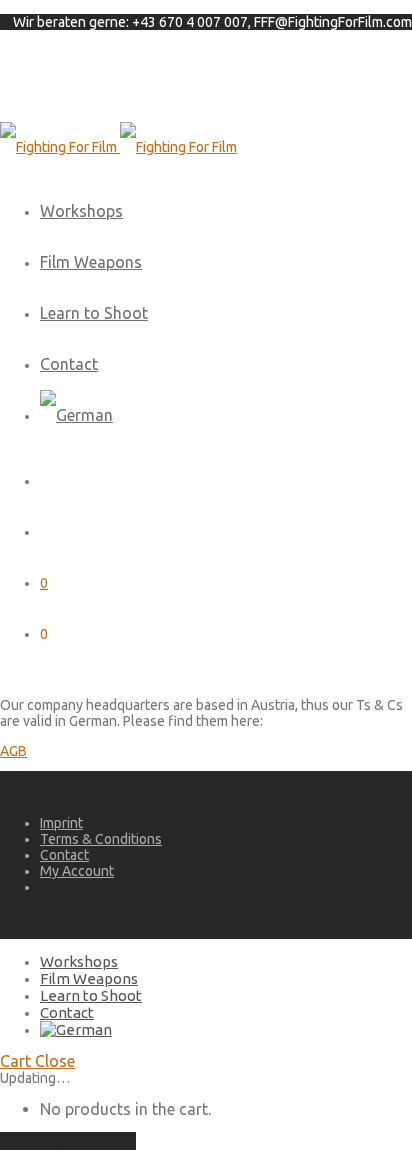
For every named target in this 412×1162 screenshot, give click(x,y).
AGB (13, 751)
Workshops (81, 211)
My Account (77, 871)
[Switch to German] (76, 415)
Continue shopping (68, 1141)
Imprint (61, 823)
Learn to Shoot (94, 313)
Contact (69, 364)
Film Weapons (91, 262)
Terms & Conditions (101, 839)
